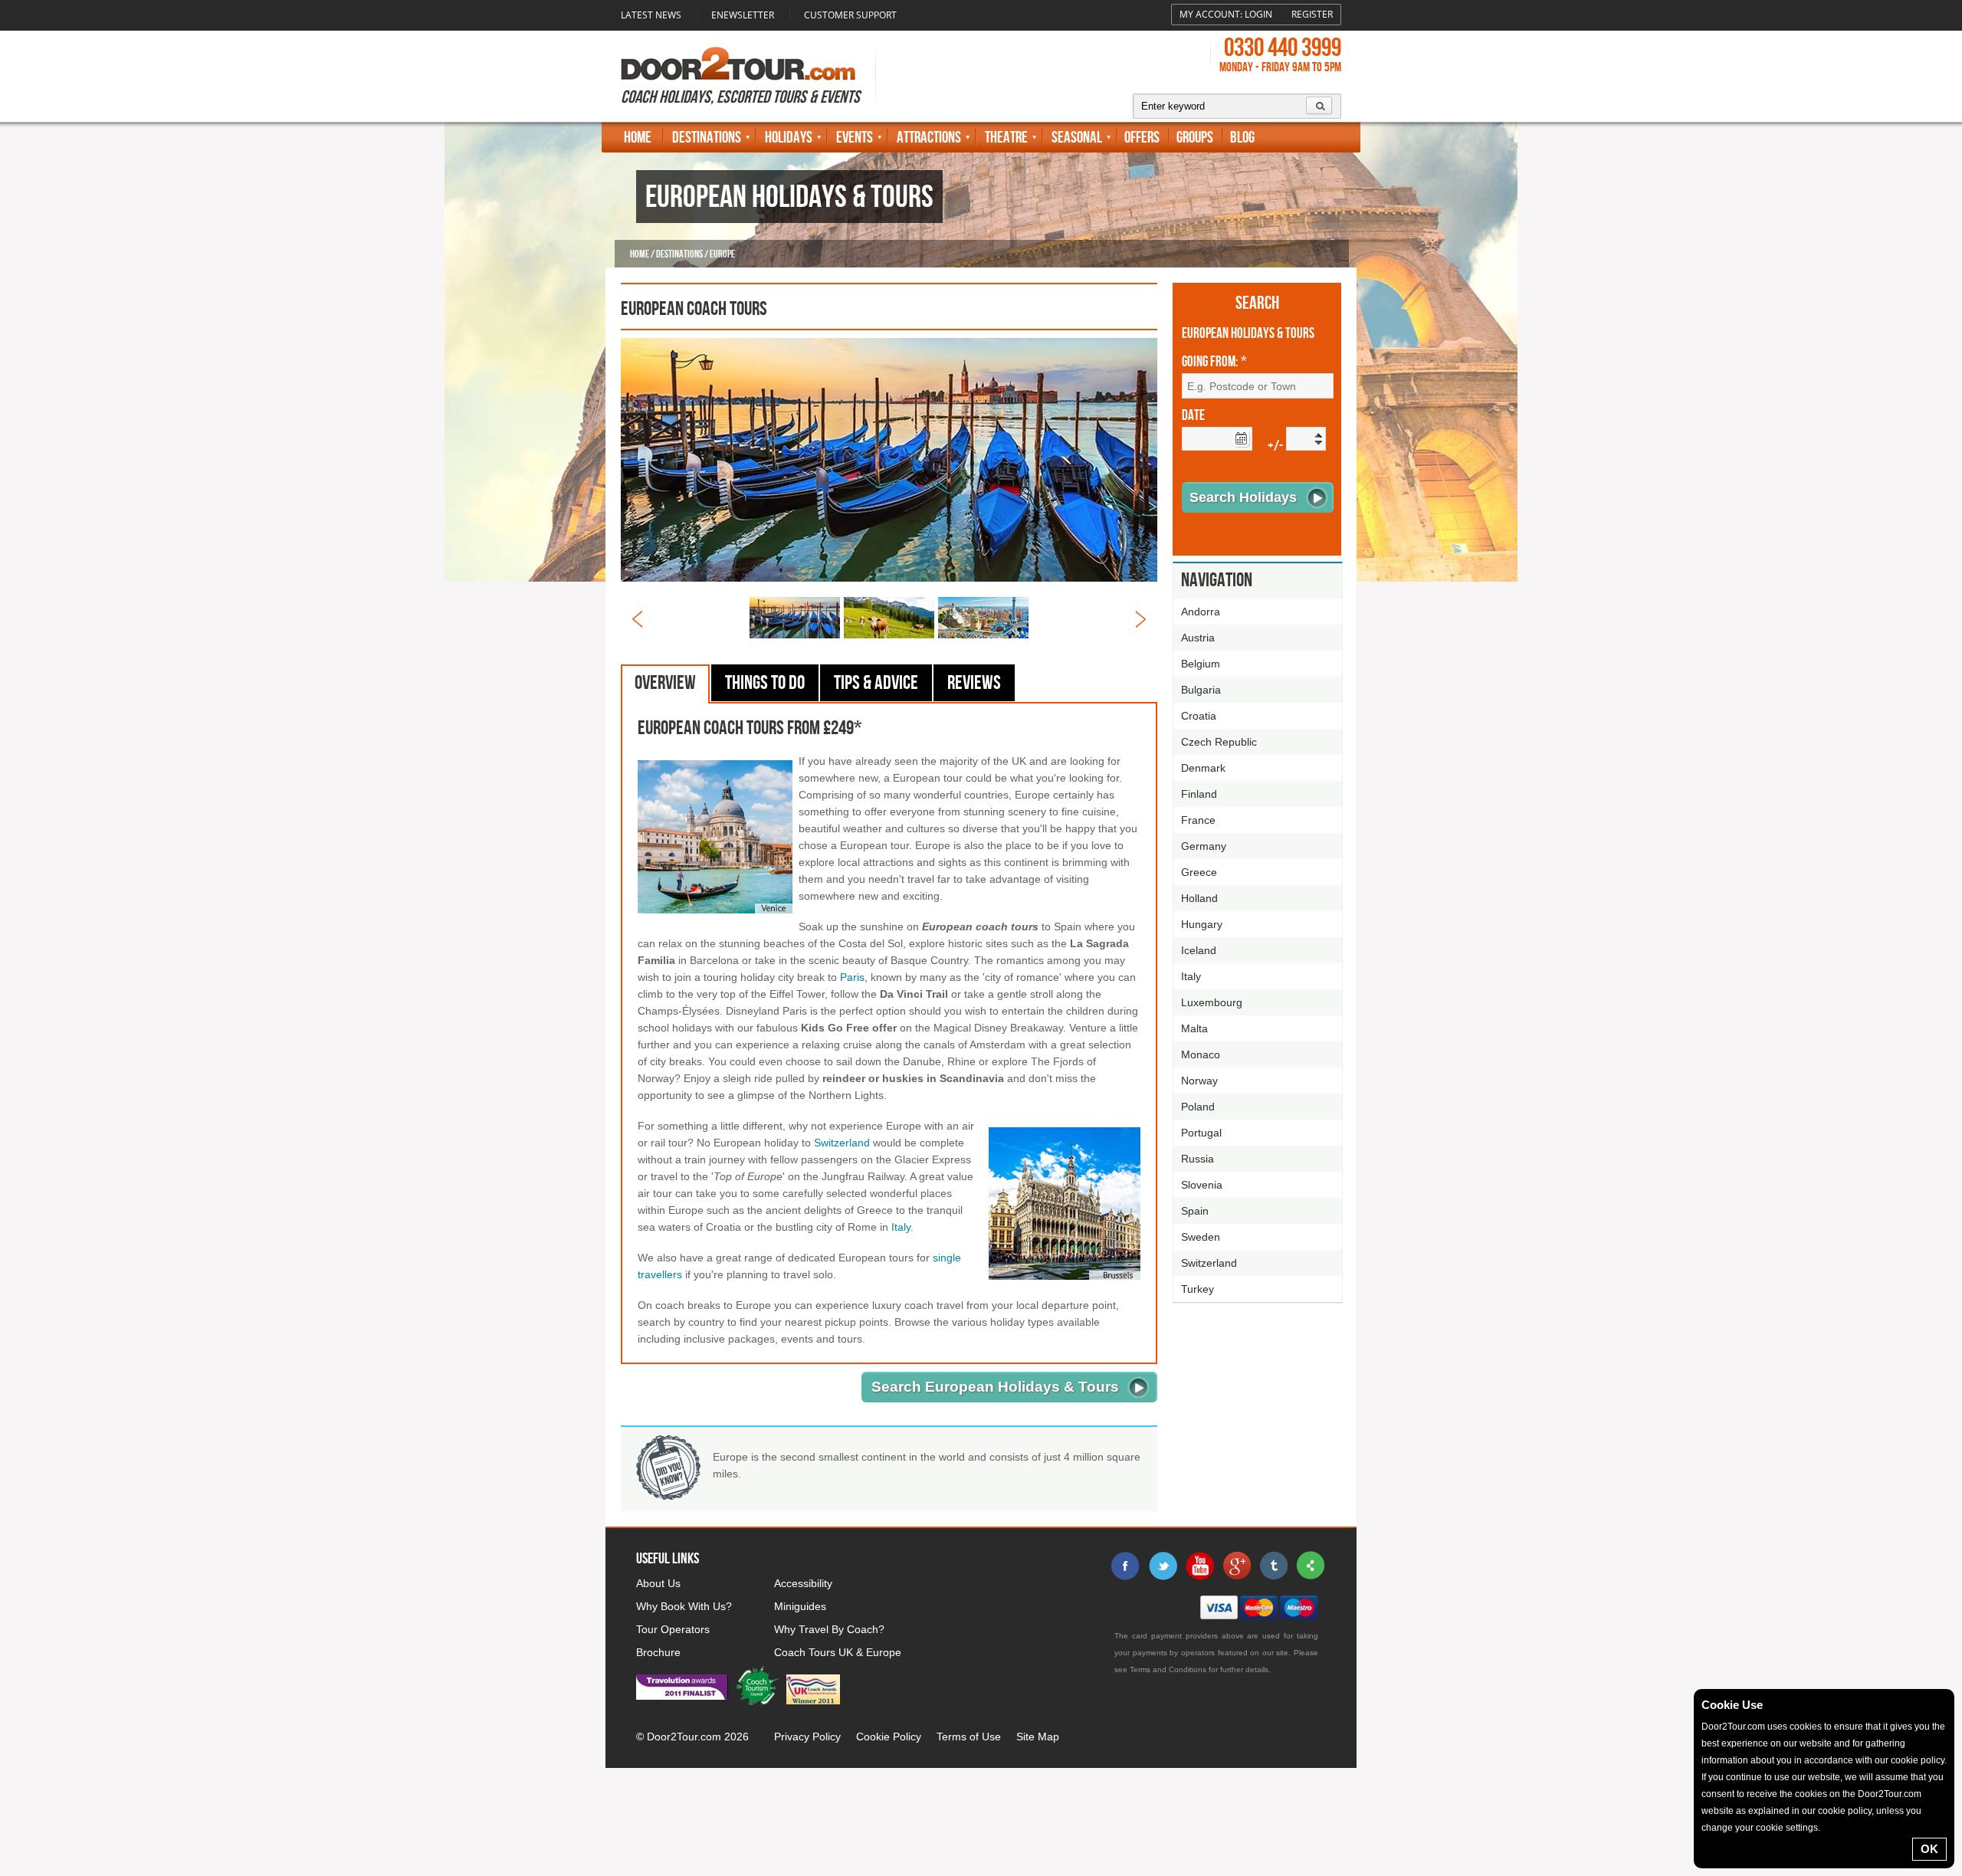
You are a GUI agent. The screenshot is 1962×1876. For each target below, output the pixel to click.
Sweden (1201, 1237)
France (1198, 820)
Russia (1198, 1159)
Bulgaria (1201, 690)
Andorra (1201, 612)
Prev (637, 619)
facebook (1126, 1566)
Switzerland (842, 1143)
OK (1929, 1849)
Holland (1199, 898)
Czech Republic (1219, 742)
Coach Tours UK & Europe (838, 1652)
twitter (1163, 1566)
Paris (852, 977)
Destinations (707, 138)
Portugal (1201, 1133)
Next (1141, 619)
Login (1258, 14)
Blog (1242, 138)
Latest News (651, 15)
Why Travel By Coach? (829, 1629)
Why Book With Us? (684, 1606)
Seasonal (1077, 138)
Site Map (1038, 1737)
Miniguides (800, 1606)
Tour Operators (673, 1629)
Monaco (1201, 1054)
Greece (1199, 872)
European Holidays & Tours (1248, 334)
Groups (1195, 138)
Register (1312, 14)
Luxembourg (1212, 1002)
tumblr (1273, 1566)
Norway (1199, 1081)
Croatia (1199, 716)
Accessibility (803, 1583)
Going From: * (1214, 362)
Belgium (1201, 664)
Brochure (658, 1652)
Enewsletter (743, 15)
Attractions (929, 138)
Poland (1198, 1107)
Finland (1199, 794)
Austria (1198, 638)
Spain (1195, 1211)
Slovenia (1202, 1185)
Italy (901, 1227)
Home (638, 138)
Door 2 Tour (738, 64)
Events (855, 138)
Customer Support (850, 15)
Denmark (1203, 768)
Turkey (1198, 1289)
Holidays (789, 138)
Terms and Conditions (1168, 1669)
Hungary (1202, 924)
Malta (1194, 1028)
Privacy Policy (807, 1737)
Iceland (1199, 950)
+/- (1275, 446)
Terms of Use (969, 1737)
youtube (1199, 1566)
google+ (1236, 1566)
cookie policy (1918, 1760)
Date (1193, 416)
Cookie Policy (889, 1737)
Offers (1142, 138)
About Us (658, 1583)
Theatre (1006, 138)
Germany (1204, 846)
